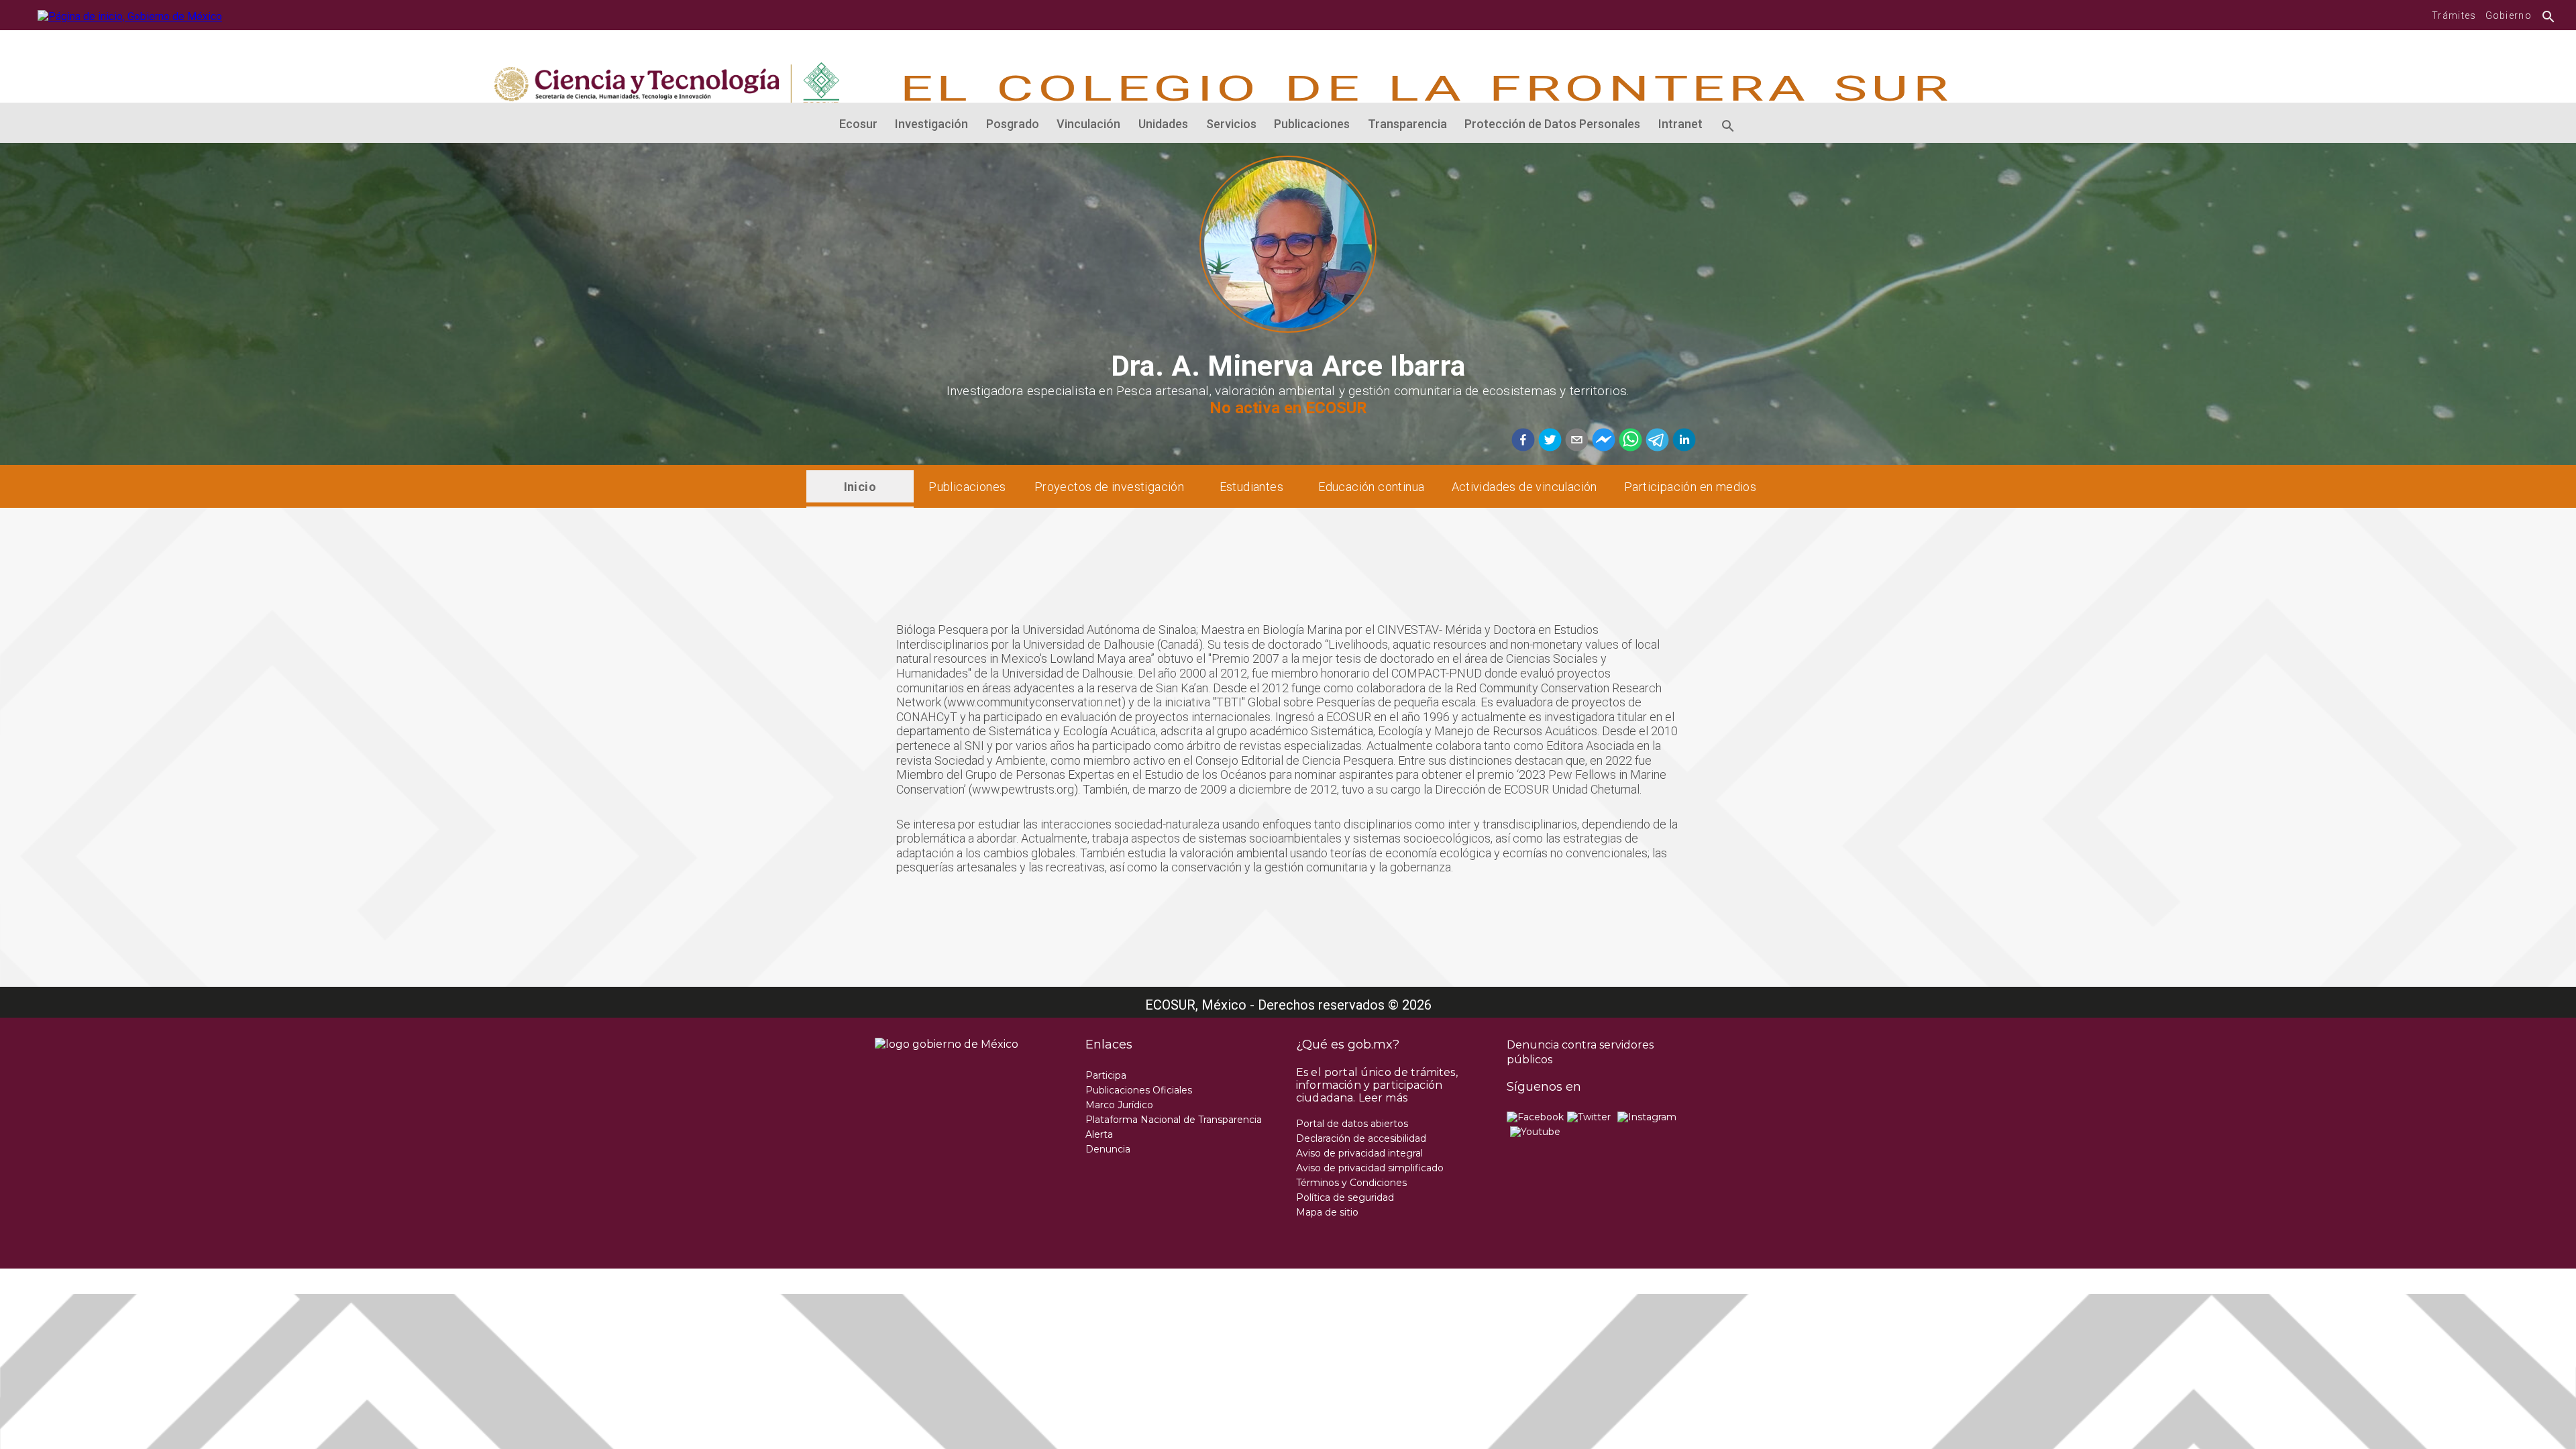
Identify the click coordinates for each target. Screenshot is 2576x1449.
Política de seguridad (1345, 1197)
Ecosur (858, 124)
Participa (1106, 1075)
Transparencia (1407, 124)
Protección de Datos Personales (1552, 124)
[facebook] (1523, 441)
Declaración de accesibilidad (1361, 1138)
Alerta (1099, 1134)
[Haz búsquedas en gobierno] (2545, 15)
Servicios (1231, 124)
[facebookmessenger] (1602, 441)
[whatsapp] (1629, 441)
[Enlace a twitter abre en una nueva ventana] (1589, 1117)
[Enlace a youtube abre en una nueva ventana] (1535, 1132)
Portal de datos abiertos (1352, 1124)
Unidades (1163, 124)
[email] (1575, 441)
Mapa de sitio (1327, 1212)
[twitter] (1548, 441)
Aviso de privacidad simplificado (1370, 1168)
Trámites (2454, 15)
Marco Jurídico (1119, 1105)
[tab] (860, 486)
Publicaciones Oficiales (1139, 1090)
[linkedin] (1682, 441)
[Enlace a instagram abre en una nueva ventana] (1647, 1117)
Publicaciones (1312, 124)
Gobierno (2509, 15)
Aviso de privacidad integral (1359, 1153)
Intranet (1680, 124)
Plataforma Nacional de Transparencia (1174, 1120)
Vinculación (1088, 124)
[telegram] (1656, 441)
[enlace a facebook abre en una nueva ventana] (1535, 1117)
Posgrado (1013, 124)
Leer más (1383, 1098)
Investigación (931, 124)
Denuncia (1108, 1149)
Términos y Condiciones (1351, 1183)
